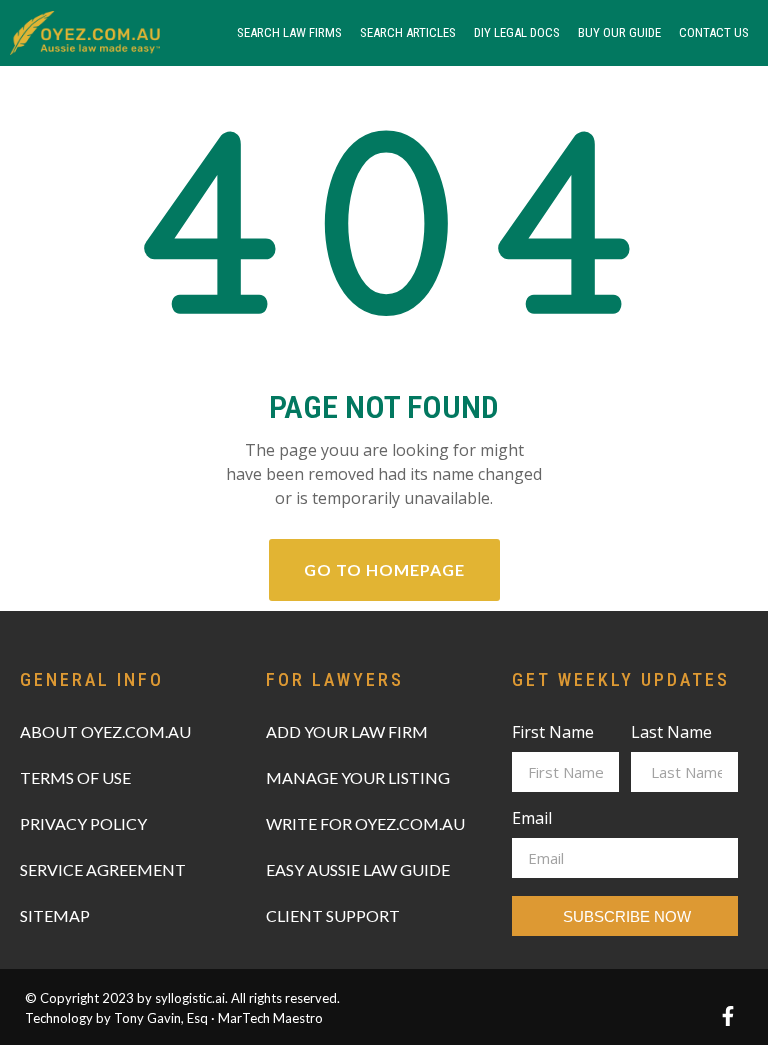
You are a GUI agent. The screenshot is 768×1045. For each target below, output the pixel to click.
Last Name (671, 733)
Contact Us (714, 32)
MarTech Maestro (270, 1018)
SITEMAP (55, 915)
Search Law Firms (289, 32)
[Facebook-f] (728, 1016)
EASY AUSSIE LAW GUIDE (358, 869)
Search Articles (408, 32)
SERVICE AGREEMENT (103, 869)
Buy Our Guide (619, 32)
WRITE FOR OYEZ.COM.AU (365, 823)
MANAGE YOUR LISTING (358, 777)
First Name (553, 733)
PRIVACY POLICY (83, 823)
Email (532, 819)
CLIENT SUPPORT (333, 915)
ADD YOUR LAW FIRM (347, 731)
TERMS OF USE (75, 777)
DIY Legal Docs (517, 32)
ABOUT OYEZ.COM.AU (105, 731)
